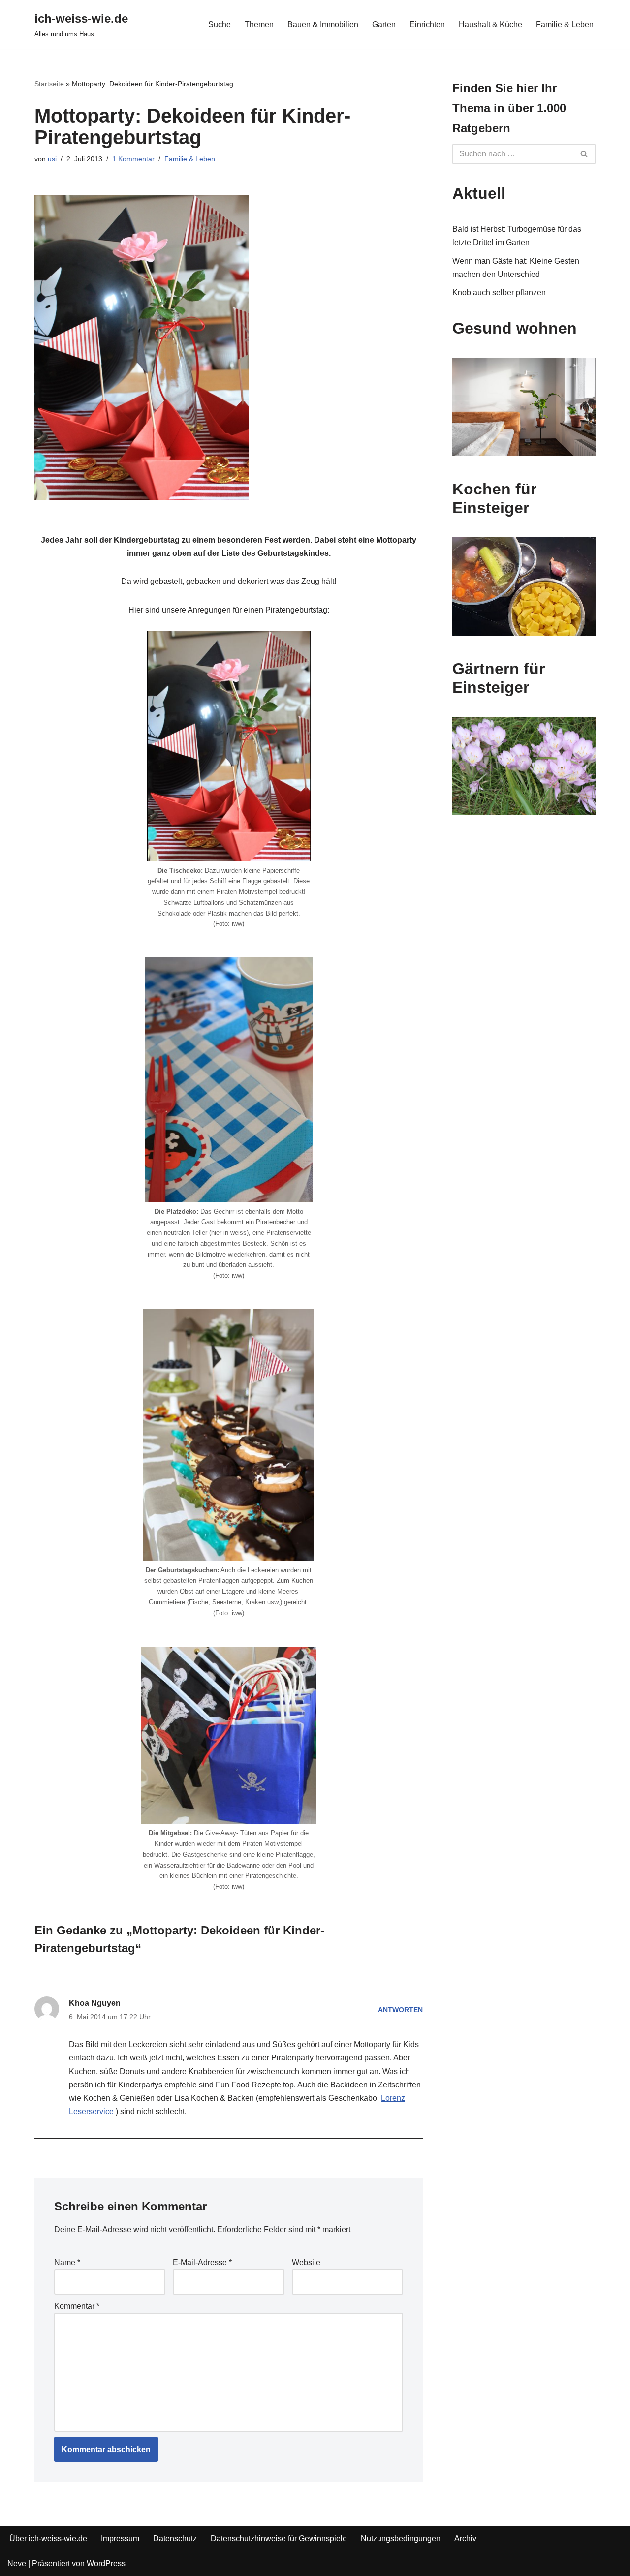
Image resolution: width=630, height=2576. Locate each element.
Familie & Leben (565, 24)
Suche (220, 24)
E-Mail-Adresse (202, 2262)
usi (52, 159)
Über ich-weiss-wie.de (48, 2538)
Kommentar (77, 2306)
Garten (384, 24)
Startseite (49, 84)
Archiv (465, 2538)
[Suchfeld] (584, 154)
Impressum (120, 2538)
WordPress (106, 2563)
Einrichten (427, 24)
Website (306, 2262)
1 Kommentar (133, 159)
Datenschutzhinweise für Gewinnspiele (279, 2538)
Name (67, 2262)
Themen (259, 24)
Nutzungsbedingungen (401, 2538)
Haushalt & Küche (490, 24)
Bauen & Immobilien (323, 24)
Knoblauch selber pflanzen (499, 292)
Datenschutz (175, 2538)
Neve (17, 2563)
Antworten (400, 2010)
